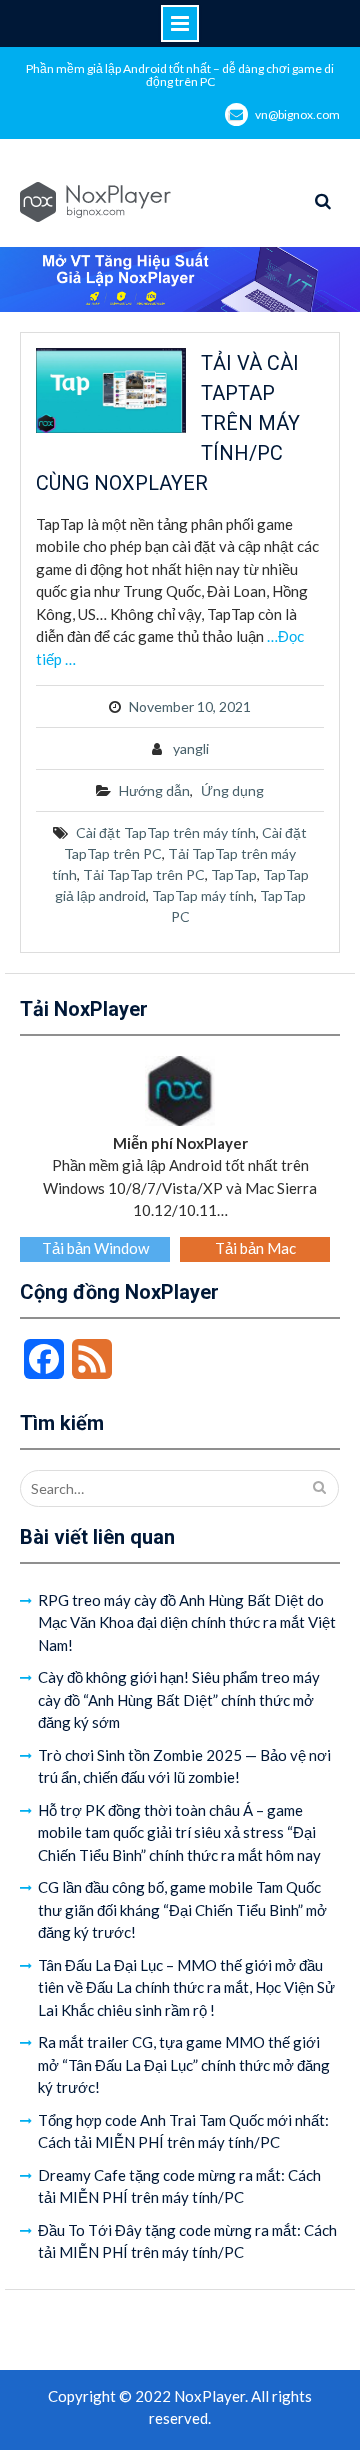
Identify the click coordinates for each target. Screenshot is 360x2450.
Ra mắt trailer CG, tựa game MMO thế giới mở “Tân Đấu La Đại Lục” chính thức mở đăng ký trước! (184, 2064)
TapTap (234, 874)
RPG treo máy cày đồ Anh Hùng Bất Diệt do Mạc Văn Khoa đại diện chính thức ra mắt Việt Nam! (187, 1622)
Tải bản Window (95, 1248)
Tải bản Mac (255, 1248)
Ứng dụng (232, 790)
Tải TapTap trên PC (144, 874)
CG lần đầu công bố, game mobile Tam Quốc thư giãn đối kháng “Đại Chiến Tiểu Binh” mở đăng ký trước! (182, 1909)
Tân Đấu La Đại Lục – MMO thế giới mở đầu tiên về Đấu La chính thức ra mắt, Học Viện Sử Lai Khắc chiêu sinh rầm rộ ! (186, 1987)
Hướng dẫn (154, 790)
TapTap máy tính (203, 895)
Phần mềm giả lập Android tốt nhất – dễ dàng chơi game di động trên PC (180, 75)
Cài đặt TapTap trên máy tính (166, 832)
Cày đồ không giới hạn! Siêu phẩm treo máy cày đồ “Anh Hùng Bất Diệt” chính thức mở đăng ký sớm (179, 1699)
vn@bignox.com (297, 114)
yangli (191, 748)
